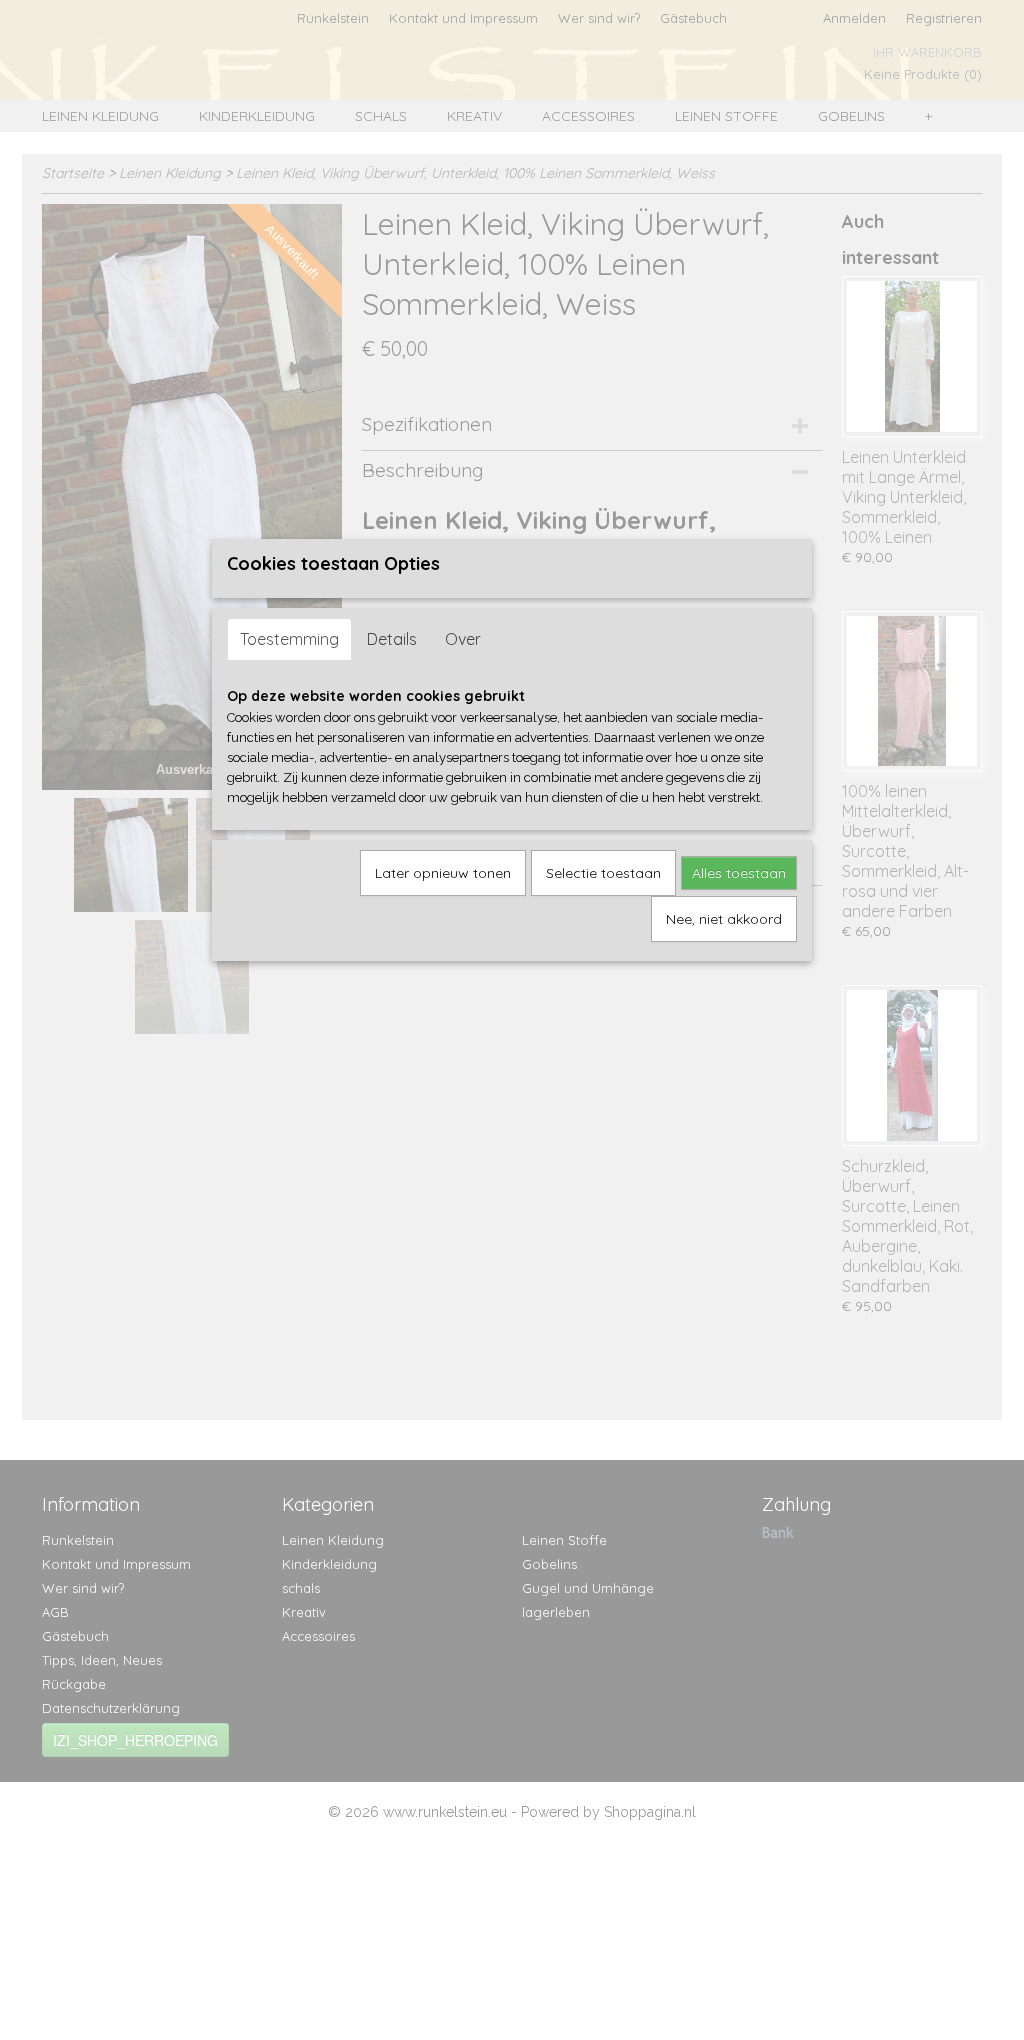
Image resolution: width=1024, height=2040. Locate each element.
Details (392, 639)
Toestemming (289, 639)
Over (463, 639)
